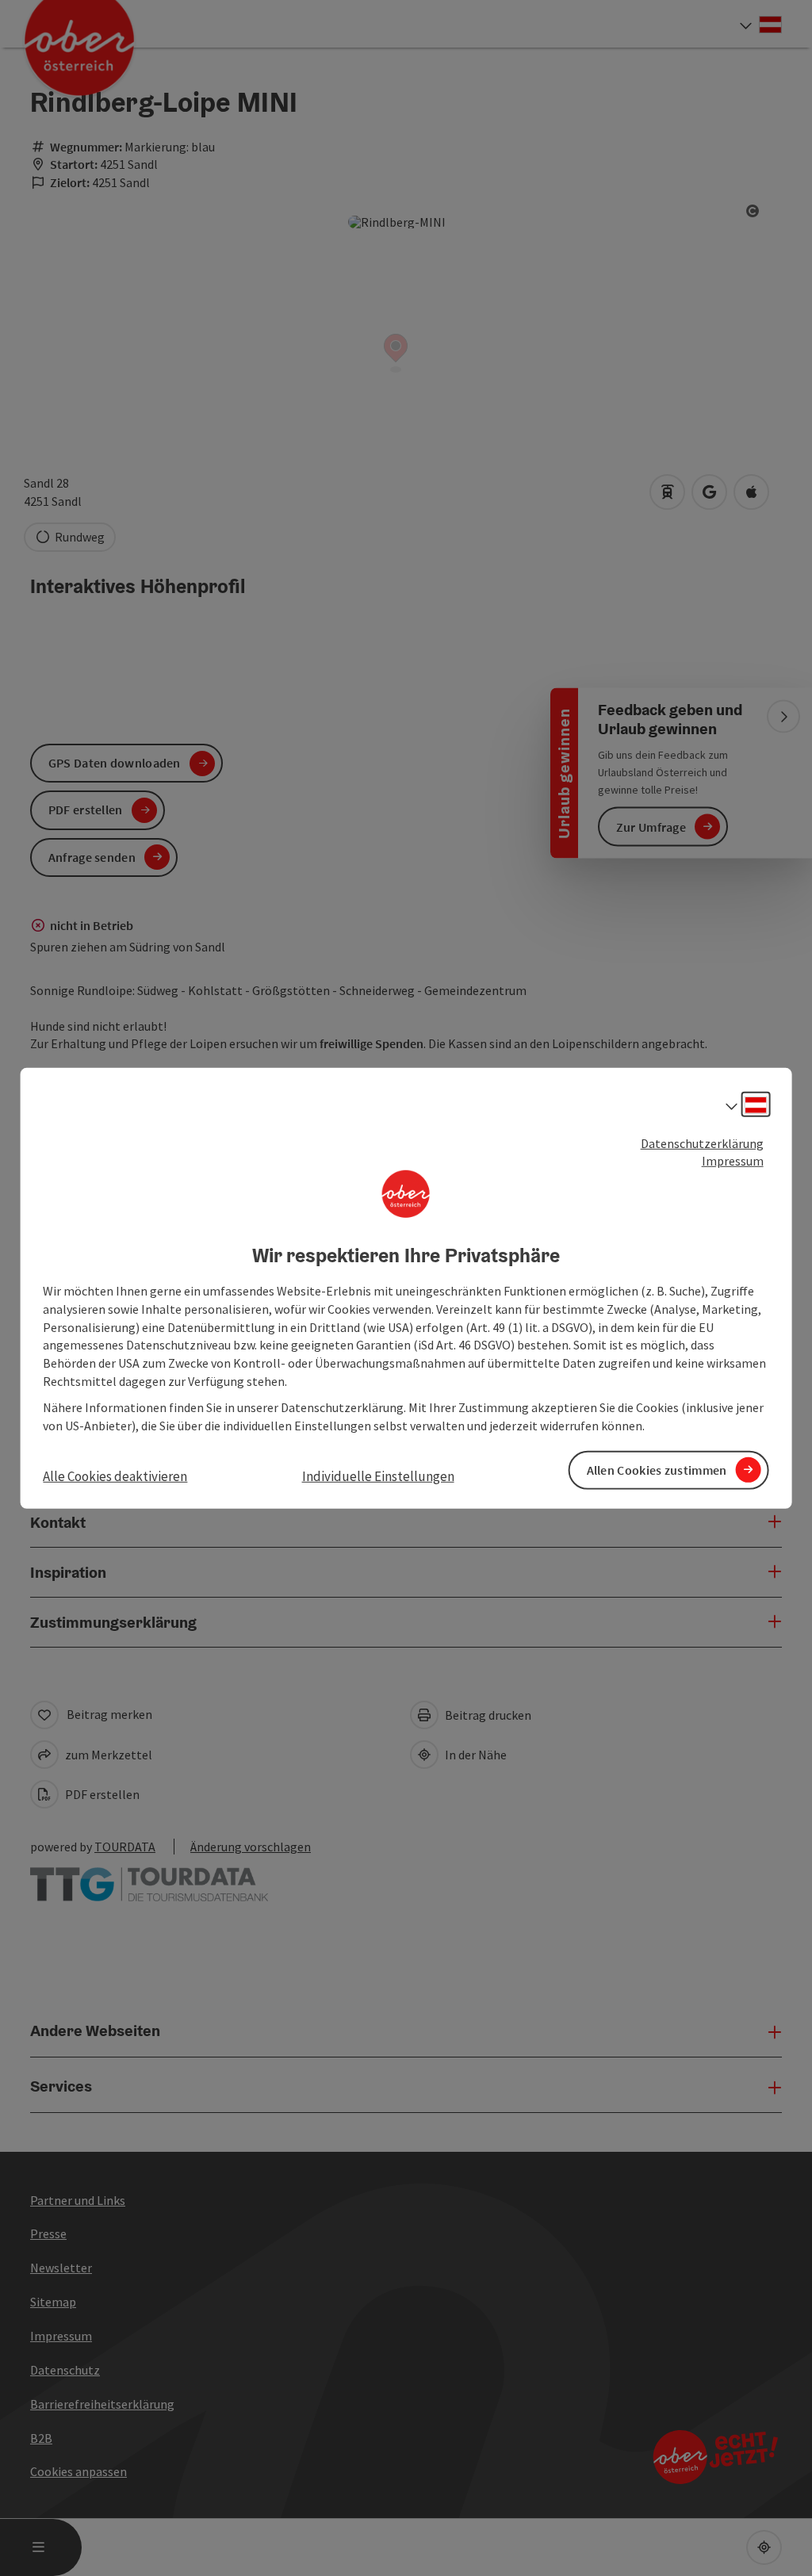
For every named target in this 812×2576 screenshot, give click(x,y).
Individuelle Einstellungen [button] (378, 1476)
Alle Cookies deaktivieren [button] (115, 1476)
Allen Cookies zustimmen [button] (657, 1470)
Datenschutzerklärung (702, 1143)
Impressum (733, 1161)
